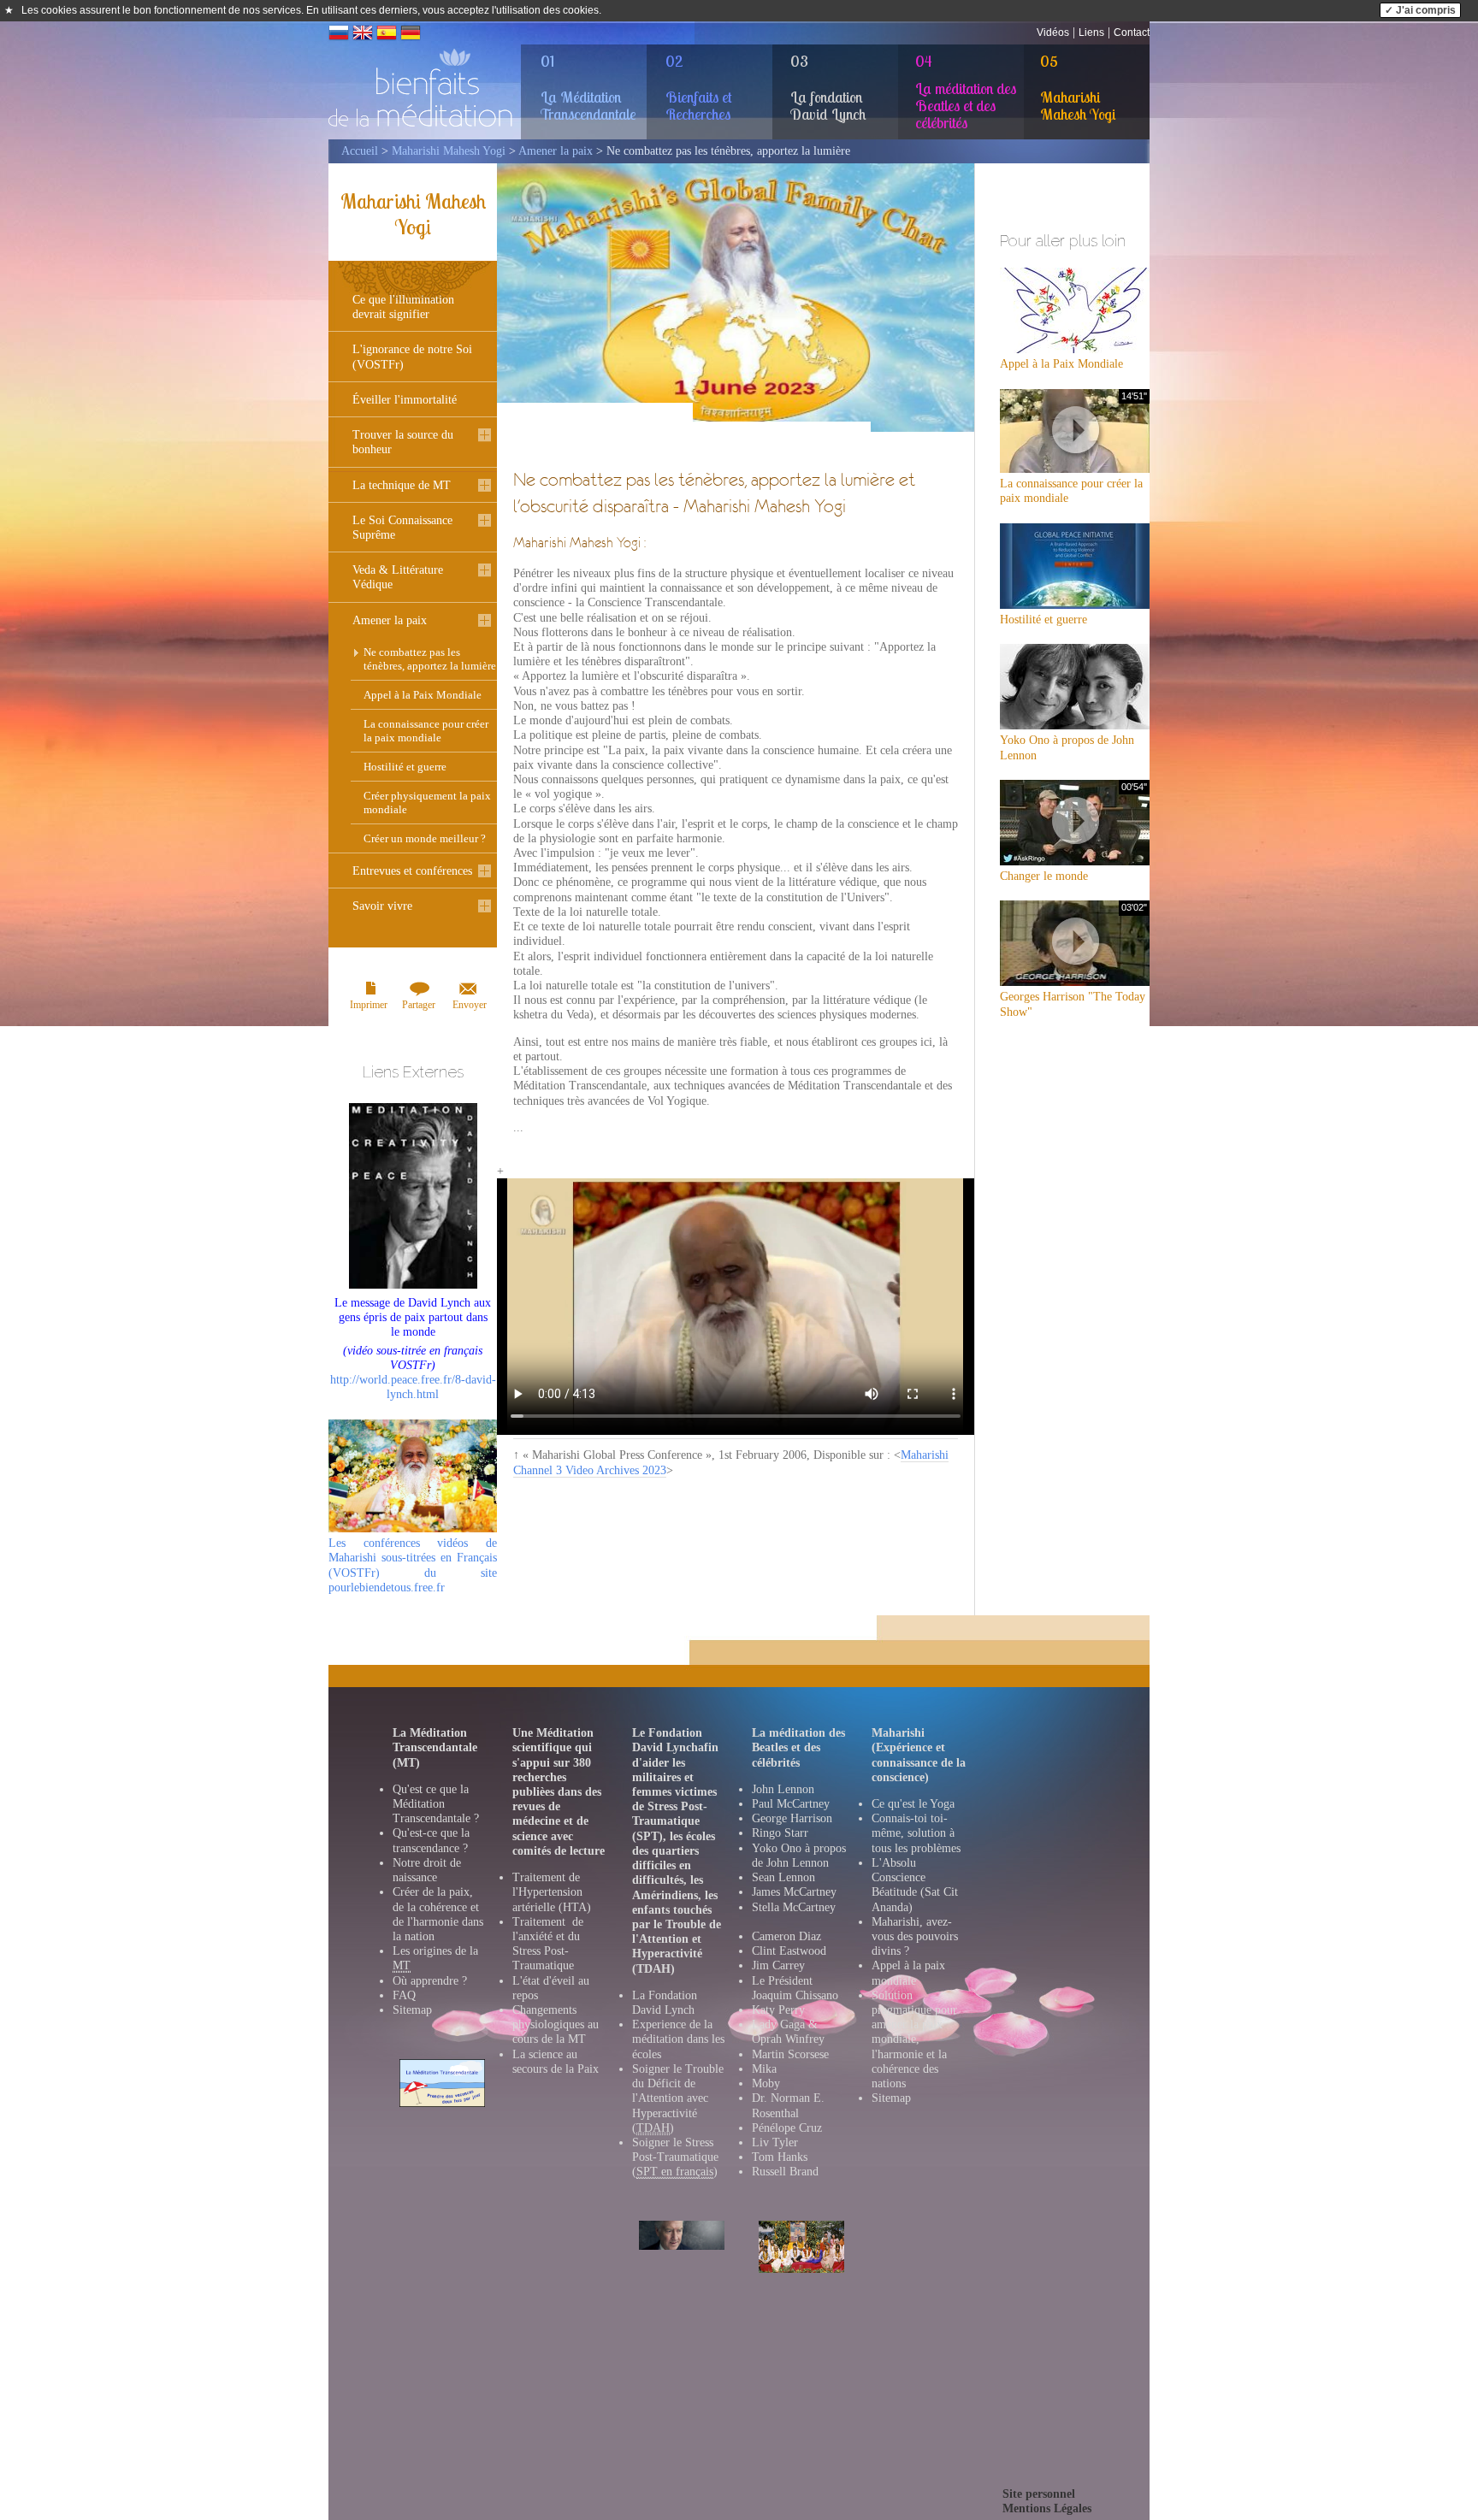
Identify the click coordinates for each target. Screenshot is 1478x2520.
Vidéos (1053, 32)
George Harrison (792, 1818)
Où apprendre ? (430, 1981)
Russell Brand (785, 2172)
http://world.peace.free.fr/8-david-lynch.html (413, 1373)
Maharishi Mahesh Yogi (449, 151)
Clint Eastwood (789, 1951)
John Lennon (783, 1789)
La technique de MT (402, 485)
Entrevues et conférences (412, 871)
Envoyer (470, 1005)
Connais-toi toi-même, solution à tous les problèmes (916, 1833)
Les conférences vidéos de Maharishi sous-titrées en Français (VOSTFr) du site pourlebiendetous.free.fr (413, 1565)
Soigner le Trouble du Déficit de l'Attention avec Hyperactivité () (678, 2098)
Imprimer (369, 1005)
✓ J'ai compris (1420, 10)
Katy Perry (778, 2010)
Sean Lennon (783, 1877)
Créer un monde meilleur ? (425, 838)
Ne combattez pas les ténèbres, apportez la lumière (430, 659)
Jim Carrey (778, 1965)
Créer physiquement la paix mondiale (427, 803)
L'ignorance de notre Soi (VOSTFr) (412, 357)
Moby (766, 2083)
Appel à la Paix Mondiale (423, 695)
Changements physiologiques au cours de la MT (556, 2024)
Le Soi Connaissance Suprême (402, 528)
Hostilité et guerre (405, 767)
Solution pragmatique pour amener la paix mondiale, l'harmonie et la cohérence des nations (914, 2039)
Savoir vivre (382, 906)
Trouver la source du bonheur (403, 442)
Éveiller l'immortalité (405, 400)
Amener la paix (556, 151)
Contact (1132, 32)
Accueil (360, 151)
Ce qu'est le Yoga (913, 1804)
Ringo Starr (780, 1833)
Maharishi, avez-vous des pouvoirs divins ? (915, 1936)
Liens (1091, 32)
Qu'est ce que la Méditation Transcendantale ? (436, 1804)
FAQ (404, 1995)
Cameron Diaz (786, 1936)
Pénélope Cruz (787, 2128)
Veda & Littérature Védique (398, 577)
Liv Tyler (775, 2142)
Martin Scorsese (790, 2054)
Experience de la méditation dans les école (678, 2039)
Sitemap (412, 2010)
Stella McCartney (794, 1907)
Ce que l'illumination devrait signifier (403, 307)
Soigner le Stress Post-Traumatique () (675, 2157)
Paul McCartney (791, 1804)
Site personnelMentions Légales (1047, 2501)
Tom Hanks (780, 2157)
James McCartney (794, 1892)
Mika (764, 2069)
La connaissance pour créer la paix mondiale (426, 731)
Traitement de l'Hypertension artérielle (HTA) (552, 1892)
